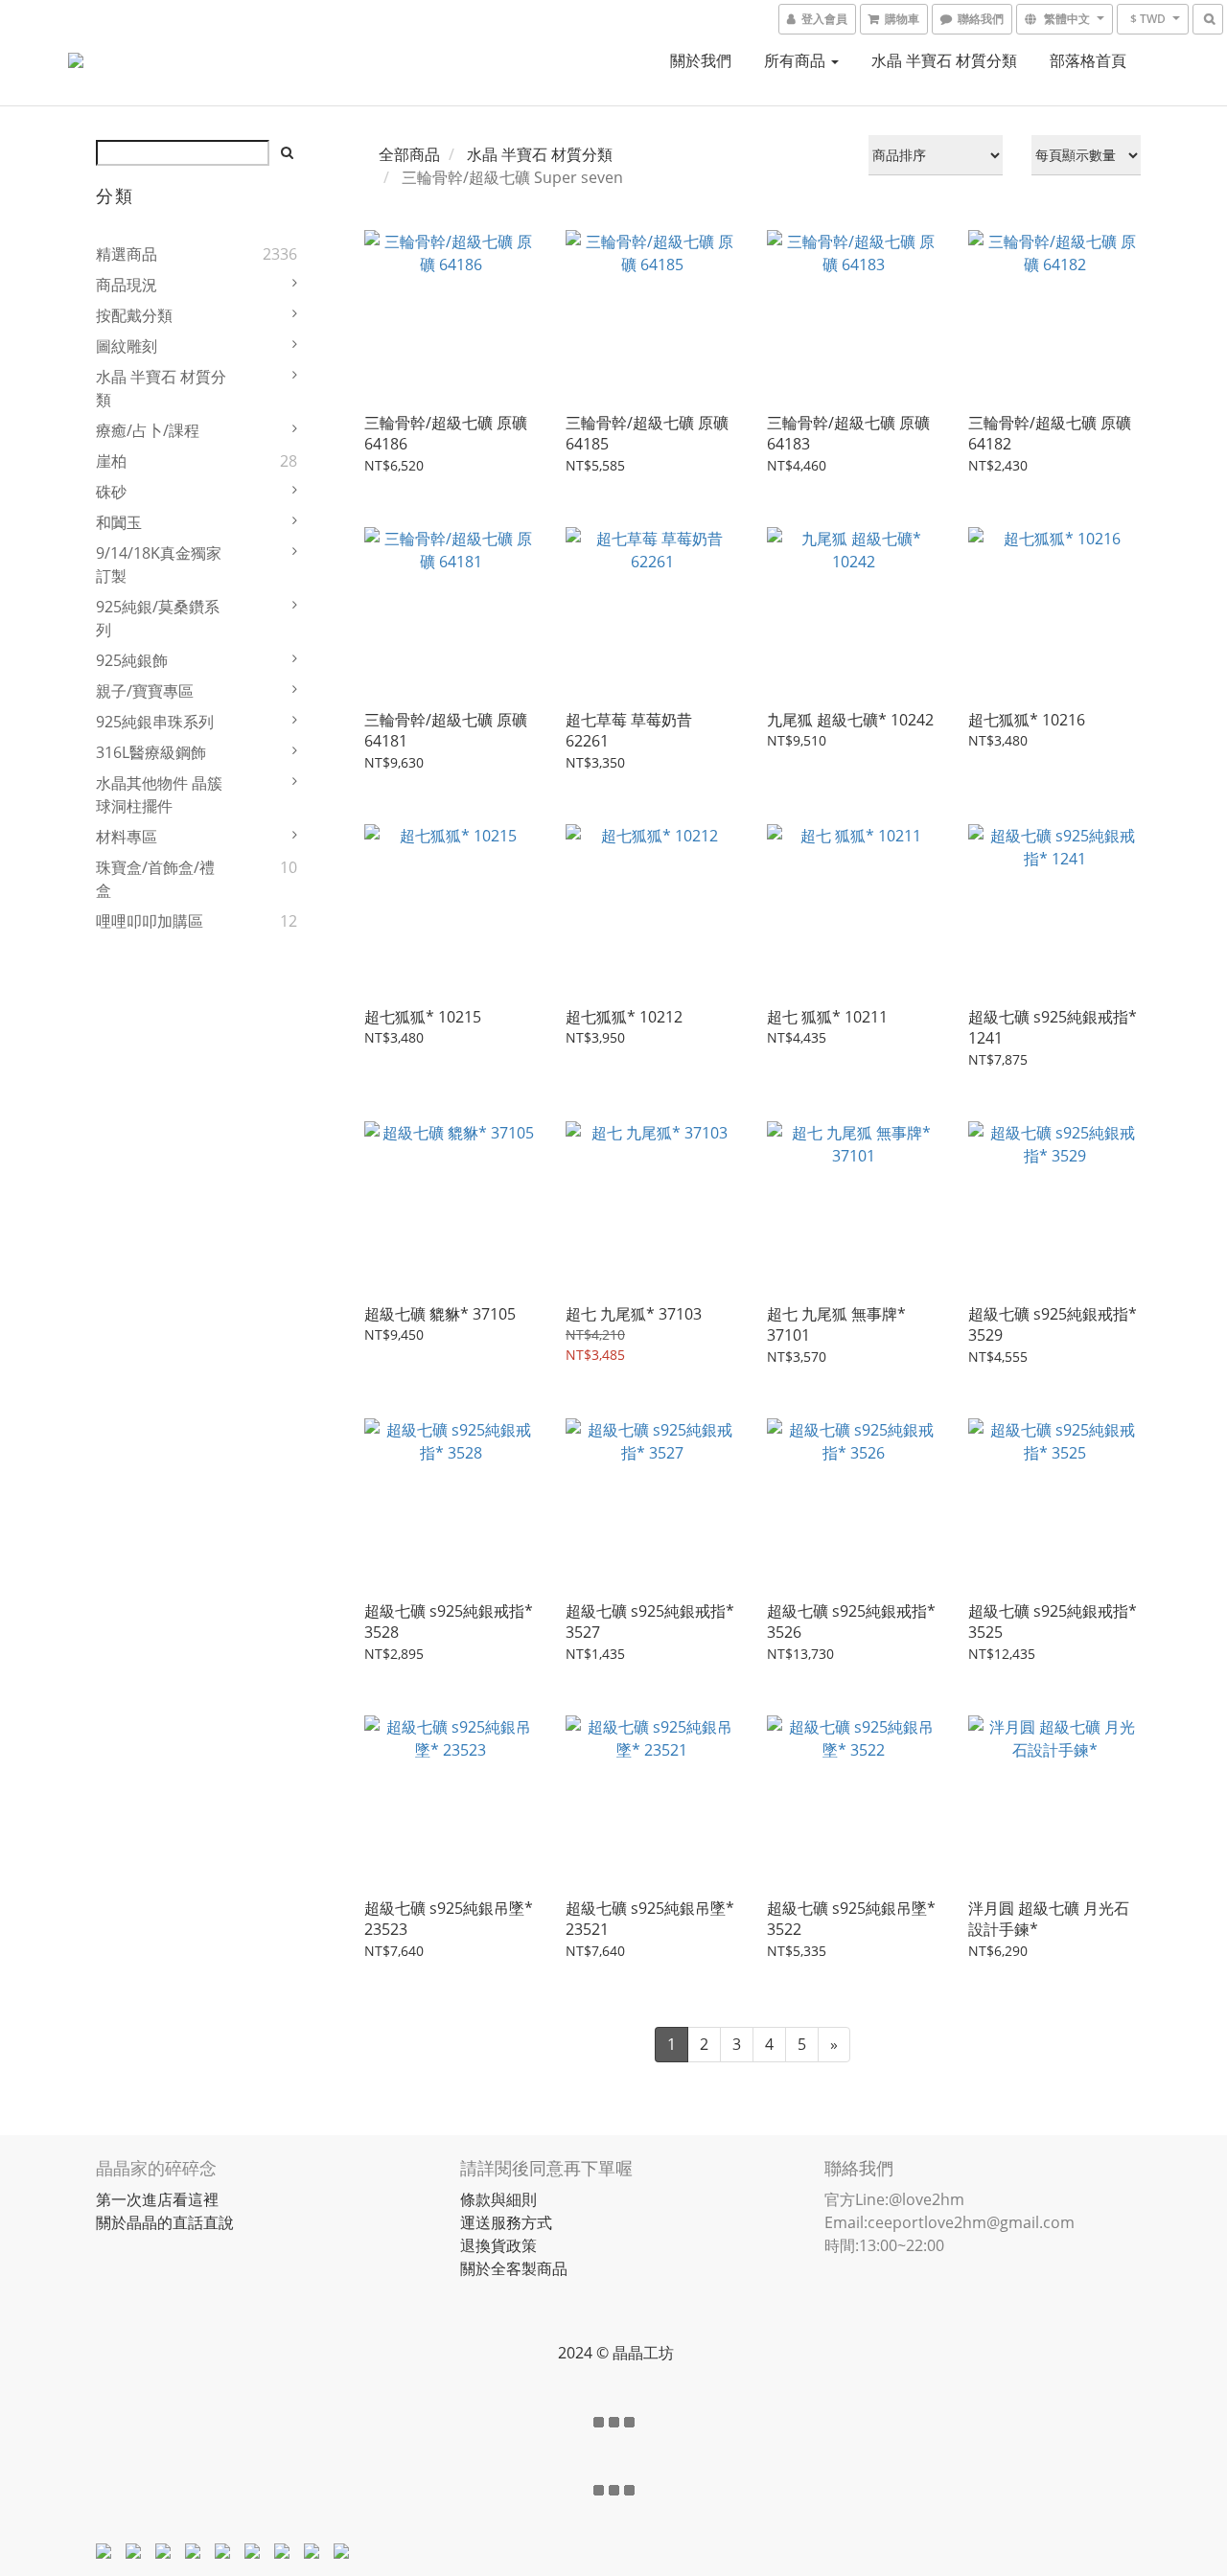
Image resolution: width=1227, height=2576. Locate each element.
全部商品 (409, 154)
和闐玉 (119, 522)
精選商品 (127, 254)
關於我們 (701, 60)
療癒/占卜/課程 (148, 430)
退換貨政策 (498, 2245)
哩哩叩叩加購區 (150, 921)
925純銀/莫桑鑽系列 (158, 618)
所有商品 (797, 60)
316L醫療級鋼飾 (151, 752)
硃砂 (111, 492)
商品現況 (127, 285)
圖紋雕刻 (127, 346)
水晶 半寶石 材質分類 (944, 60)
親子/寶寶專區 (145, 691)
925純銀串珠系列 (155, 722)
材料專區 (127, 837)
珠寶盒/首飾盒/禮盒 (155, 879)
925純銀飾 (132, 660)
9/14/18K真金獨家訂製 (159, 564)
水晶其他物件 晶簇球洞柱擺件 (159, 794)
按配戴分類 (134, 315)
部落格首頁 (1088, 60)
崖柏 (111, 461)
